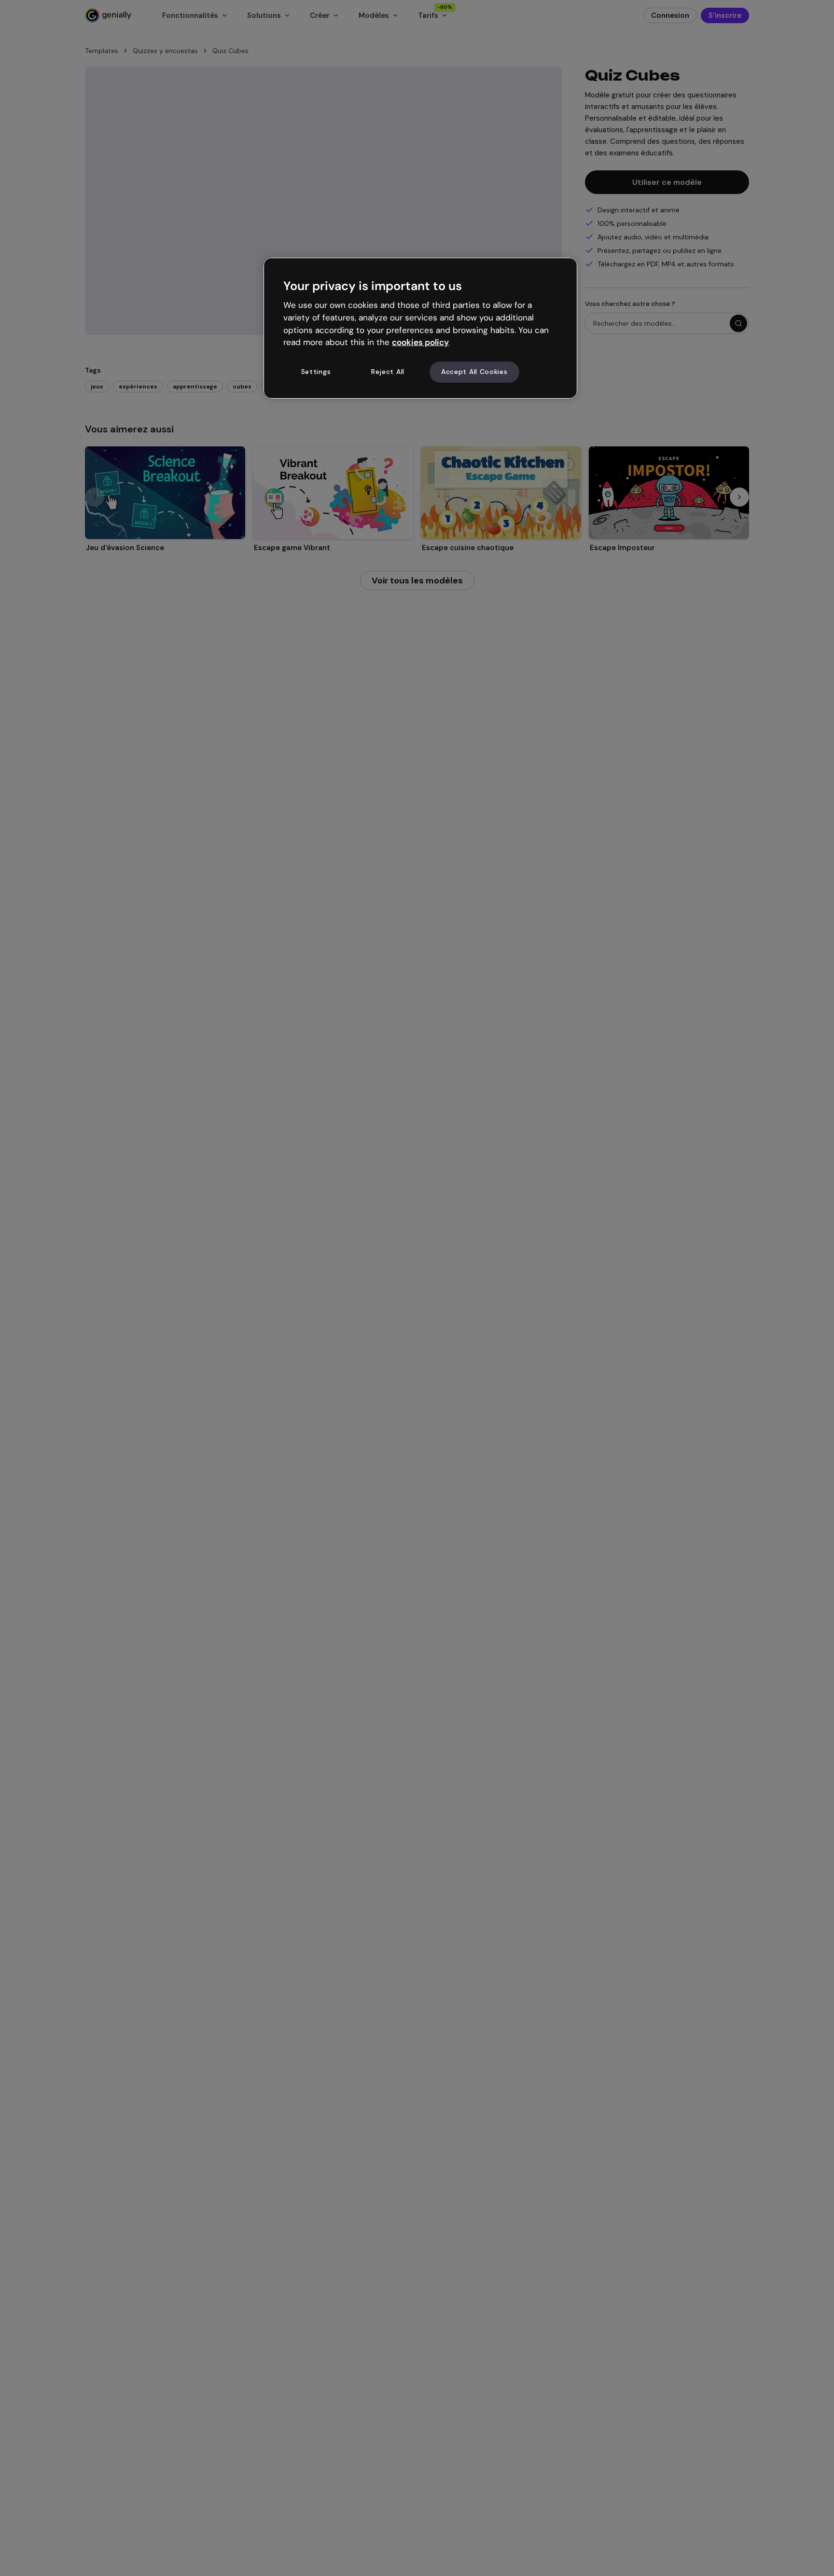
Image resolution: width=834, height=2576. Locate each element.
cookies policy (420, 343)
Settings (316, 372)
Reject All (388, 372)
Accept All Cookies (474, 372)
